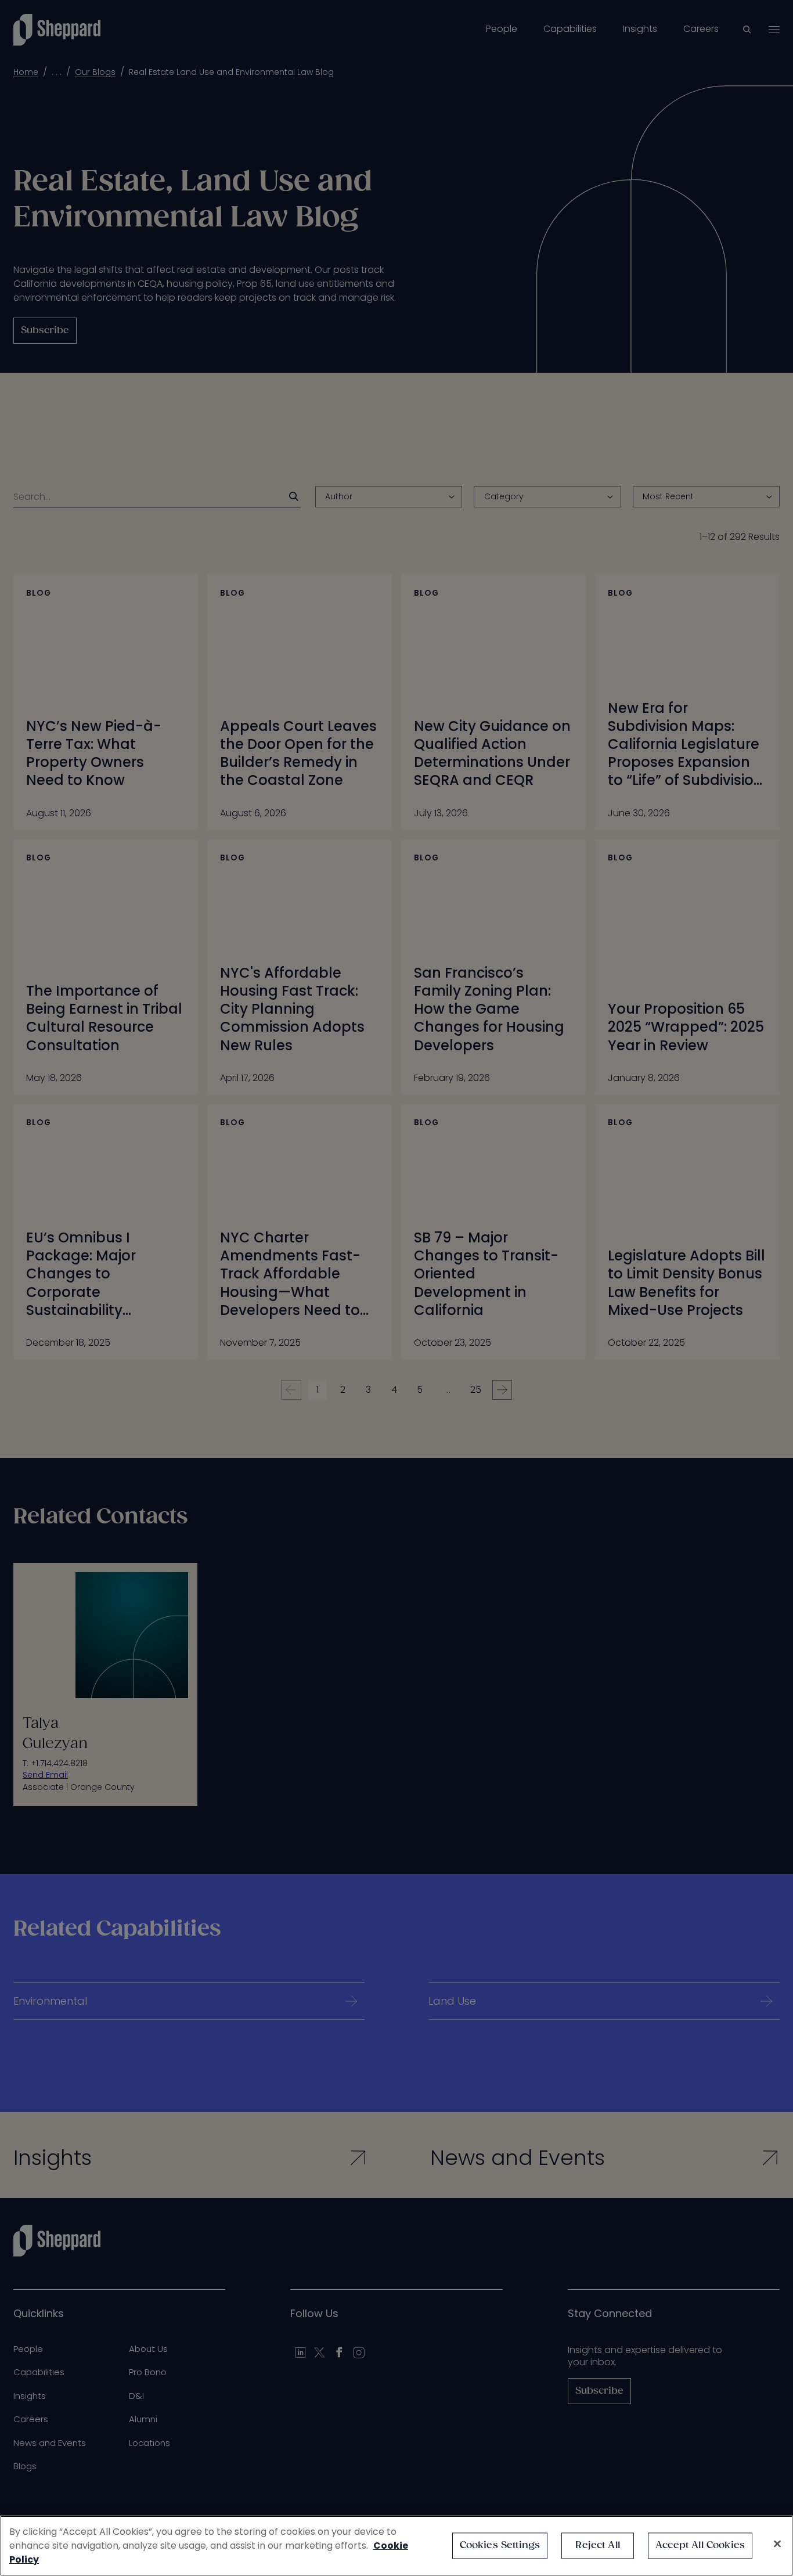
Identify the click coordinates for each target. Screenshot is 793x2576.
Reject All (598, 2546)
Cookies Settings (500, 2546)
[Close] (777, 2544)
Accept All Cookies (700, 2546)
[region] (396, 2546)
